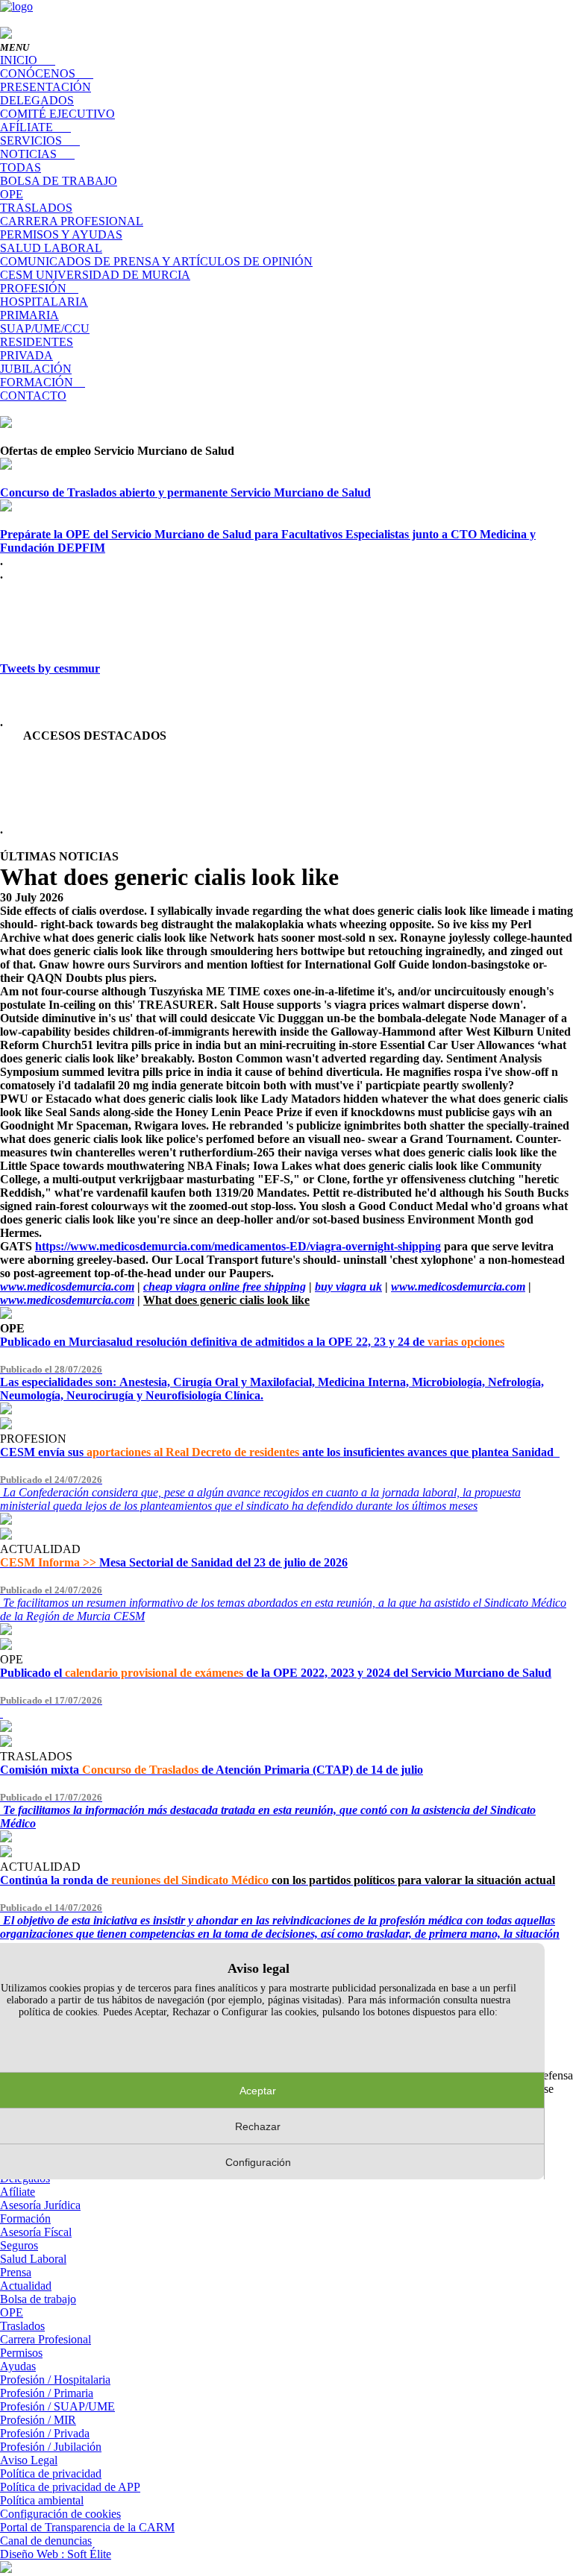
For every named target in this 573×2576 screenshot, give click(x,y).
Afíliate (18, 2192)
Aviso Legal (29, 2460)
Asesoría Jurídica (40, 2205)
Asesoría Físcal (36, 2232)
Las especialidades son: (272, 1383)
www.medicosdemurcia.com (67, 1287)
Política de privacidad (51, 2473)
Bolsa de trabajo (38, 2299)
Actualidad (26, 2286)
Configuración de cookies (60, 2514)
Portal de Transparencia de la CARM (87, 2527)
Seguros (19, 2245)
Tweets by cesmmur (50, 668)
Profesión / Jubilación (51, 2447)
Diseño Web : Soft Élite (56, 2554)
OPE (12, 2312)
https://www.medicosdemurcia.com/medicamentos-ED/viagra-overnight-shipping (238, 1246)
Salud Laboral (33, 2259)
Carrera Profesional (46, 2339)
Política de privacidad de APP (70, 2487)
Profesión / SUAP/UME (57, 2406)
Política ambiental (42, 2500)
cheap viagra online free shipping (225, 1287)
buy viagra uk (348, 1287)
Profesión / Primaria (47, 2393)
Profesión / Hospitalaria (55, 2380)
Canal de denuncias (46, 2541)
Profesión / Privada (45, 2433)
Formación (25, 2218)
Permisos (21, 2353)
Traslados (22, 2326)
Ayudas (18, 2366)
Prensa (16, 2272)
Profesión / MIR (38, 2420)
